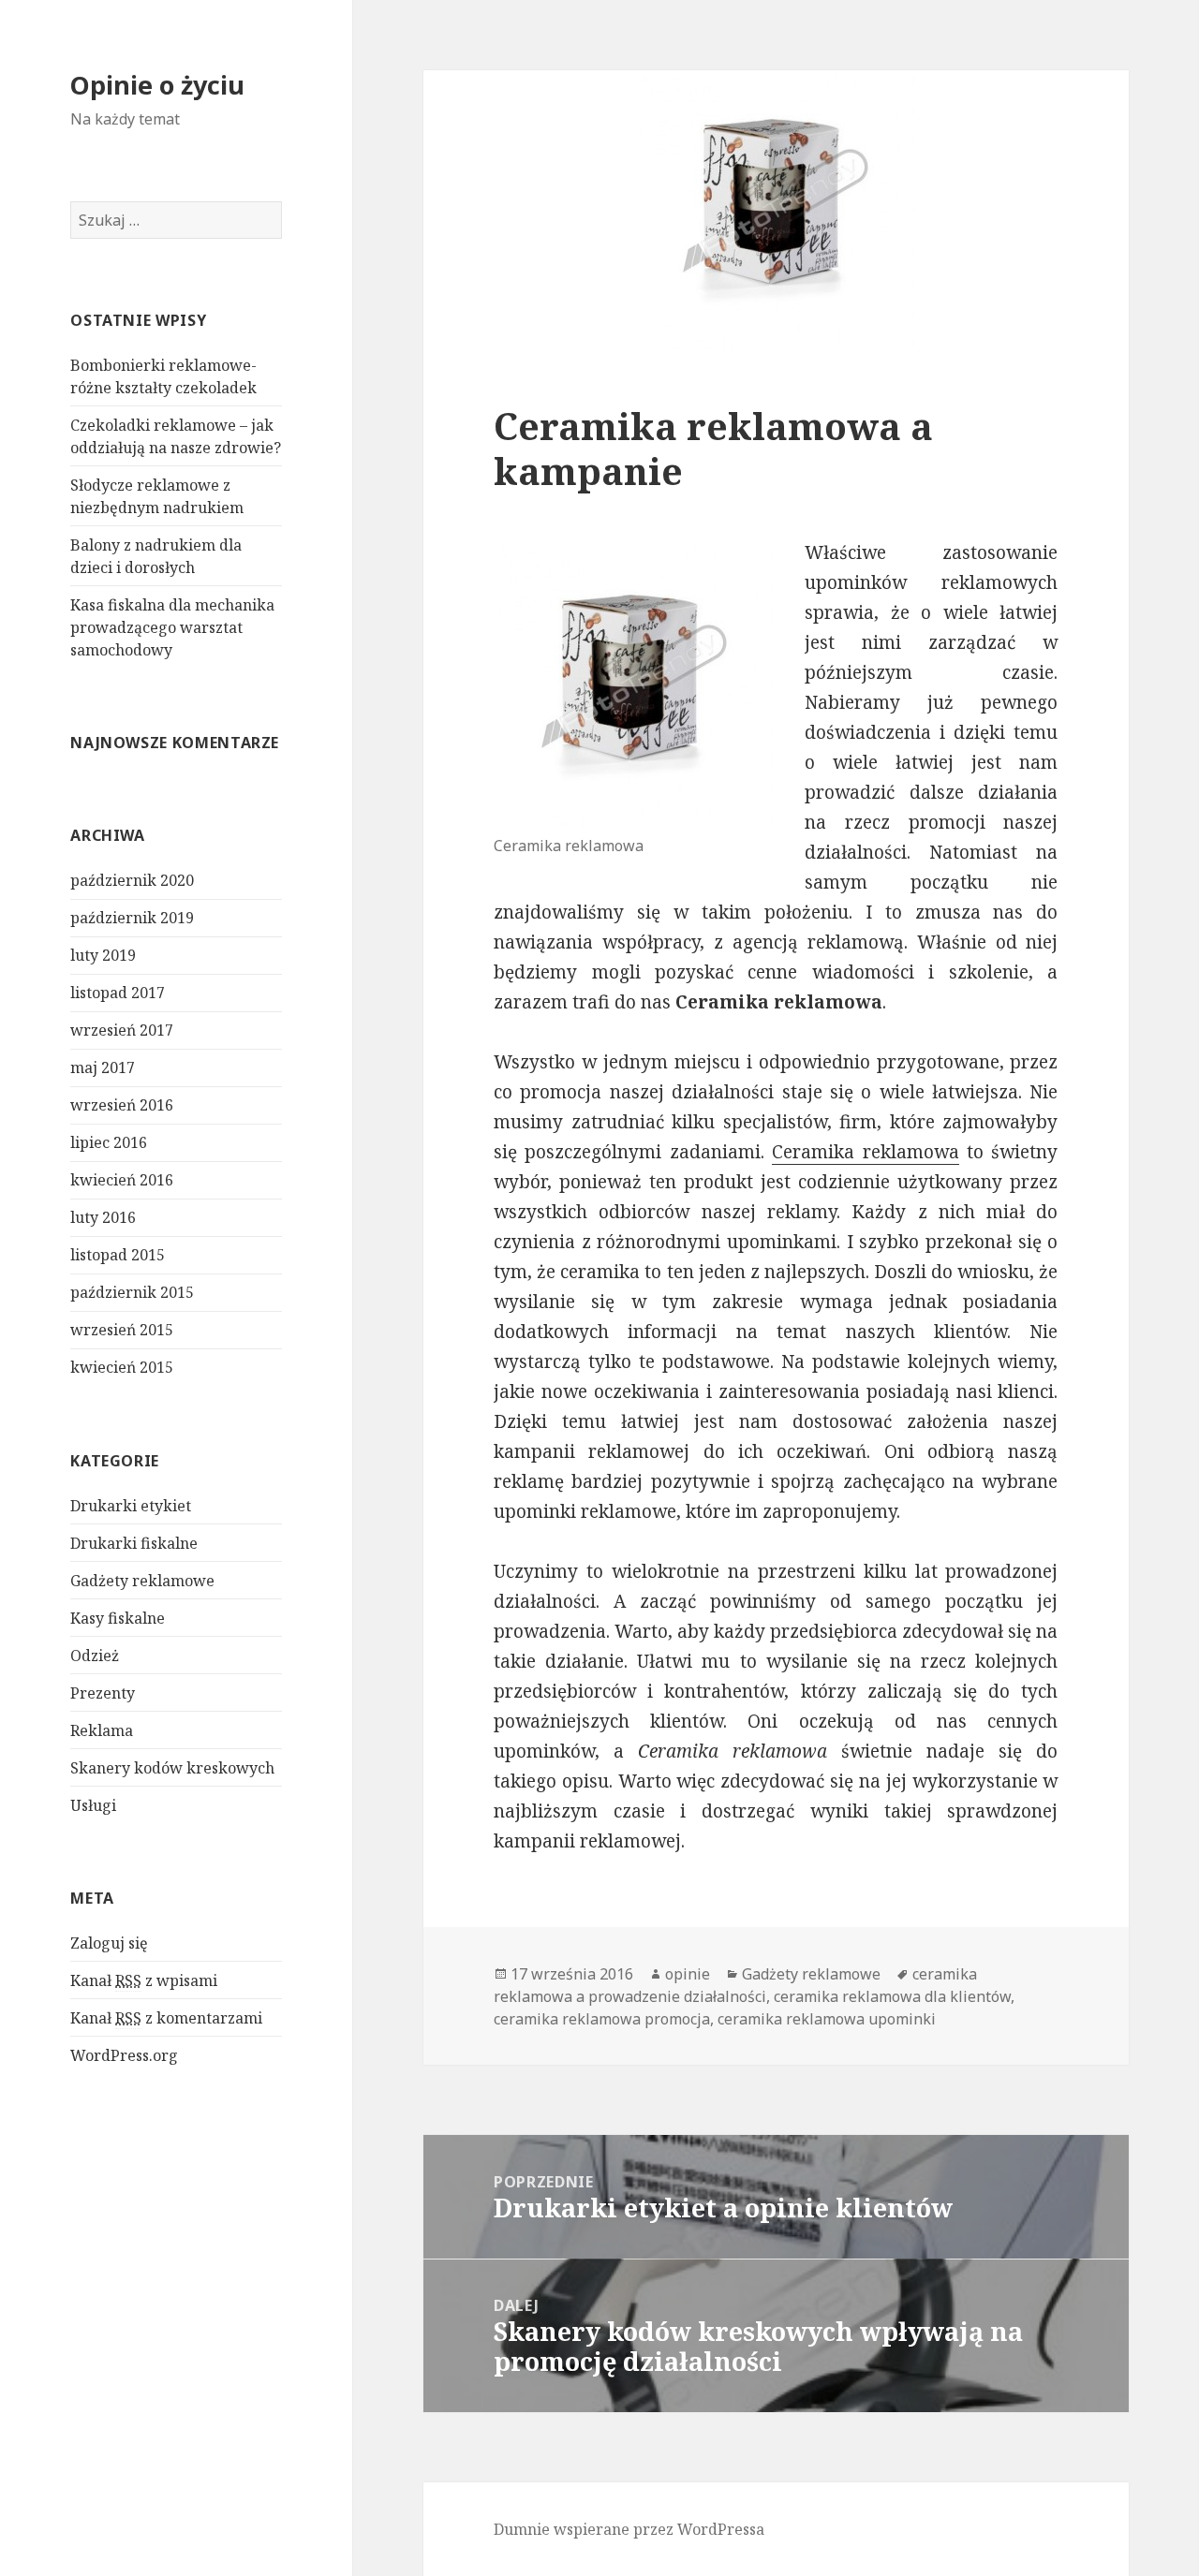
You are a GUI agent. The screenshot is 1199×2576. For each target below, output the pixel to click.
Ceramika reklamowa (865, 1152)
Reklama (102, 1730)
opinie (688, 1974)
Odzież (95, 1656)
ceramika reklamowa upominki (827, 2019)
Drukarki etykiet (131, 1506)
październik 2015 (132, 1292)
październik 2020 (132, 880)
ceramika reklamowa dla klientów (892, 1996)
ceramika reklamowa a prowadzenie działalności (735, 1985)
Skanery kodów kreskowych (172, 1768)
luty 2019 (103, 955)
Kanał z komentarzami (166, 2018)
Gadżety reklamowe (142, 1581)
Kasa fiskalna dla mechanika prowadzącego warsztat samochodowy (172, 627)
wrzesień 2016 (122, 1105)
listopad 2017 (118, 993)
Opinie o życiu (157, 85)
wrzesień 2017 (122, 1030)
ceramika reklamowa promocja (602, 2019)
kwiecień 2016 (122, 1180)
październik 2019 (132, 918)
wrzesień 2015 (122, 1330)
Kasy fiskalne (118, 1618)
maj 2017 (103, 1067)
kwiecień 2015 (122, 1367)
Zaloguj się (109, 1943)
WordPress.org (124, 2055)
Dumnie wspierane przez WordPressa (629, 2529)
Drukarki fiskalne (134, 1543)
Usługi (93, 1805)
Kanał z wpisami (144, 1980)
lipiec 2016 (109, 1142)
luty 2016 (103, 1217)
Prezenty (103, 1693)
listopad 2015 (118, 1255)
